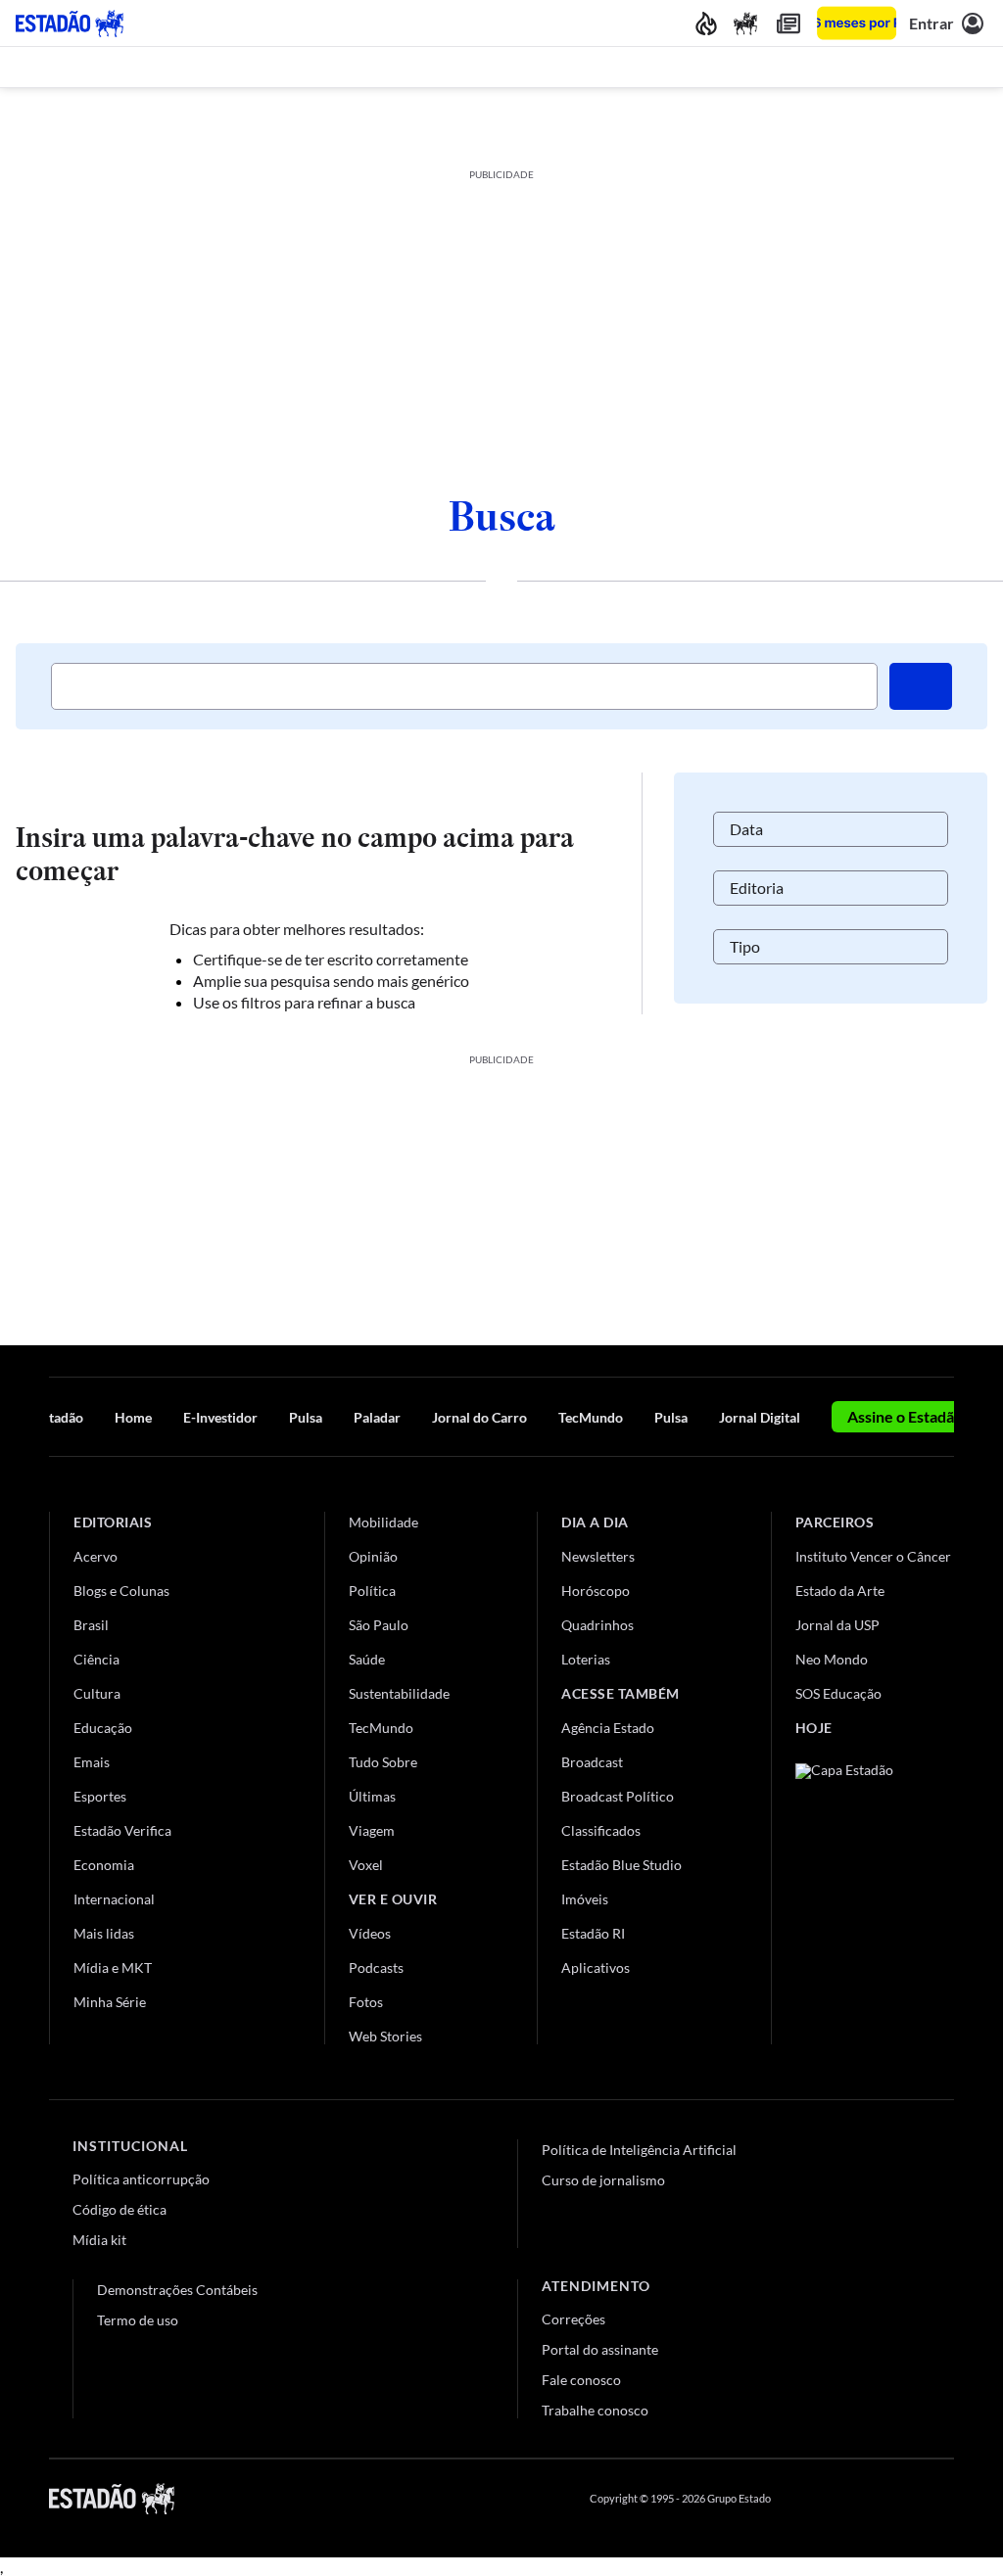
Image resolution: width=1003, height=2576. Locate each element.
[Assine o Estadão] (857, 23)
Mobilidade (383, 1522)
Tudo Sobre (383, 1762)
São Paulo (379, 1625)
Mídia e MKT (113, 1967)
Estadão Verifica (122, 1830)
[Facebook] (804, 2499)
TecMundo (591, 1417)
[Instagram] (899, 2499)
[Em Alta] (706, 23)
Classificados (601, 1830)
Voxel (366, 1865)
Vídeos (370, 1933)
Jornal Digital (760, 1417)
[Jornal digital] (788, 23)
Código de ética (119, 2209)
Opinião (373, 1556)
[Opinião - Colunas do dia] (745, 23)
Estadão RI (593, 1933)
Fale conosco (581, 2380)
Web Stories (385, 2036)
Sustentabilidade (399, 1693)
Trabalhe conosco (595, 2410)
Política (372, 1591)
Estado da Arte (840, 1591)
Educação (103, 1728)
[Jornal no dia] (875, 1895)
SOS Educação (838, 1693)
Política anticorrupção (141, 2179)
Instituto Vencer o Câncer (873, 1556)
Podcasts (376, 1967)
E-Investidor (220, 1417)
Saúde (367, 1659)
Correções (573, 2319)
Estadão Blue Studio (621, 1865)
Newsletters (598, 1556)
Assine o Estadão (905, 1416)
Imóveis (585, 1899)
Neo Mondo (832, 1659)
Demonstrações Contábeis (177, 2290)
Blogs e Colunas (121, 1591)
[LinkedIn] (945, 2499)
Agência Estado (608, 1728)
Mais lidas (104, 1933)
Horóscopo (596, 1591)
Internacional (114, 1899)
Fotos (366, 2002)
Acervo (96, 1556)
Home (133, 1417)
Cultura (97, 1693)
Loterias (586, 1659)
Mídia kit (99, 2240)
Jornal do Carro (479, 1417)
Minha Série (110, 2002)
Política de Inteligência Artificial (639, 2150)
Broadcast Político (618, 1796)
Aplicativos (596, 1967)
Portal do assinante (600, 2349)
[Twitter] (850, 2499)
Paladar (377, 1417)
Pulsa (306, 1417)
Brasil (91, 1625)
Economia (104, 1865)
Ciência (96, 1659)
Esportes (100, 1796)
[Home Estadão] (70, 23)
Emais (92, 1762)
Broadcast (592, 1762)
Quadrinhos (597, 1625)
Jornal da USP (837, 1625)
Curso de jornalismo (603, 2180)
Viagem (372, 1830)
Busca (502, 516)
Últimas (372, 1796)
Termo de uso (138, 2320)
